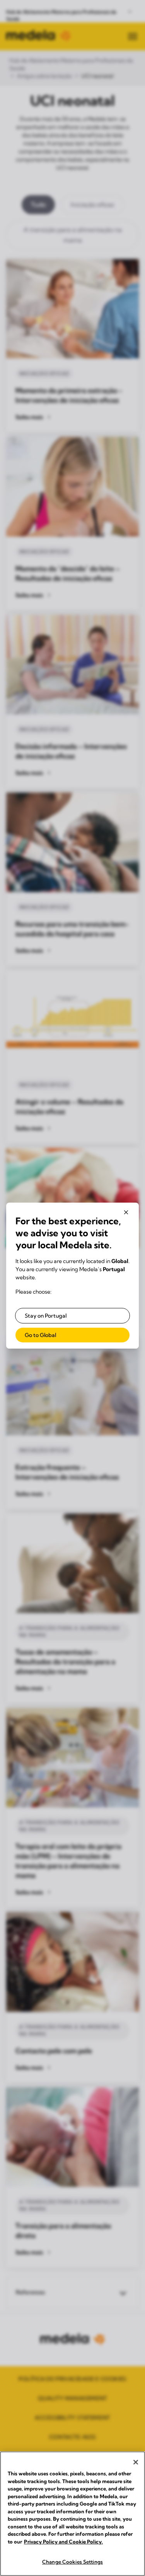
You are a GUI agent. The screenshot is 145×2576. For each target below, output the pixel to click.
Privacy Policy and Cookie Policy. (63, 2542)
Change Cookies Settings (72, 2562)
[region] (72, 2514)
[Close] (136, 2462)
